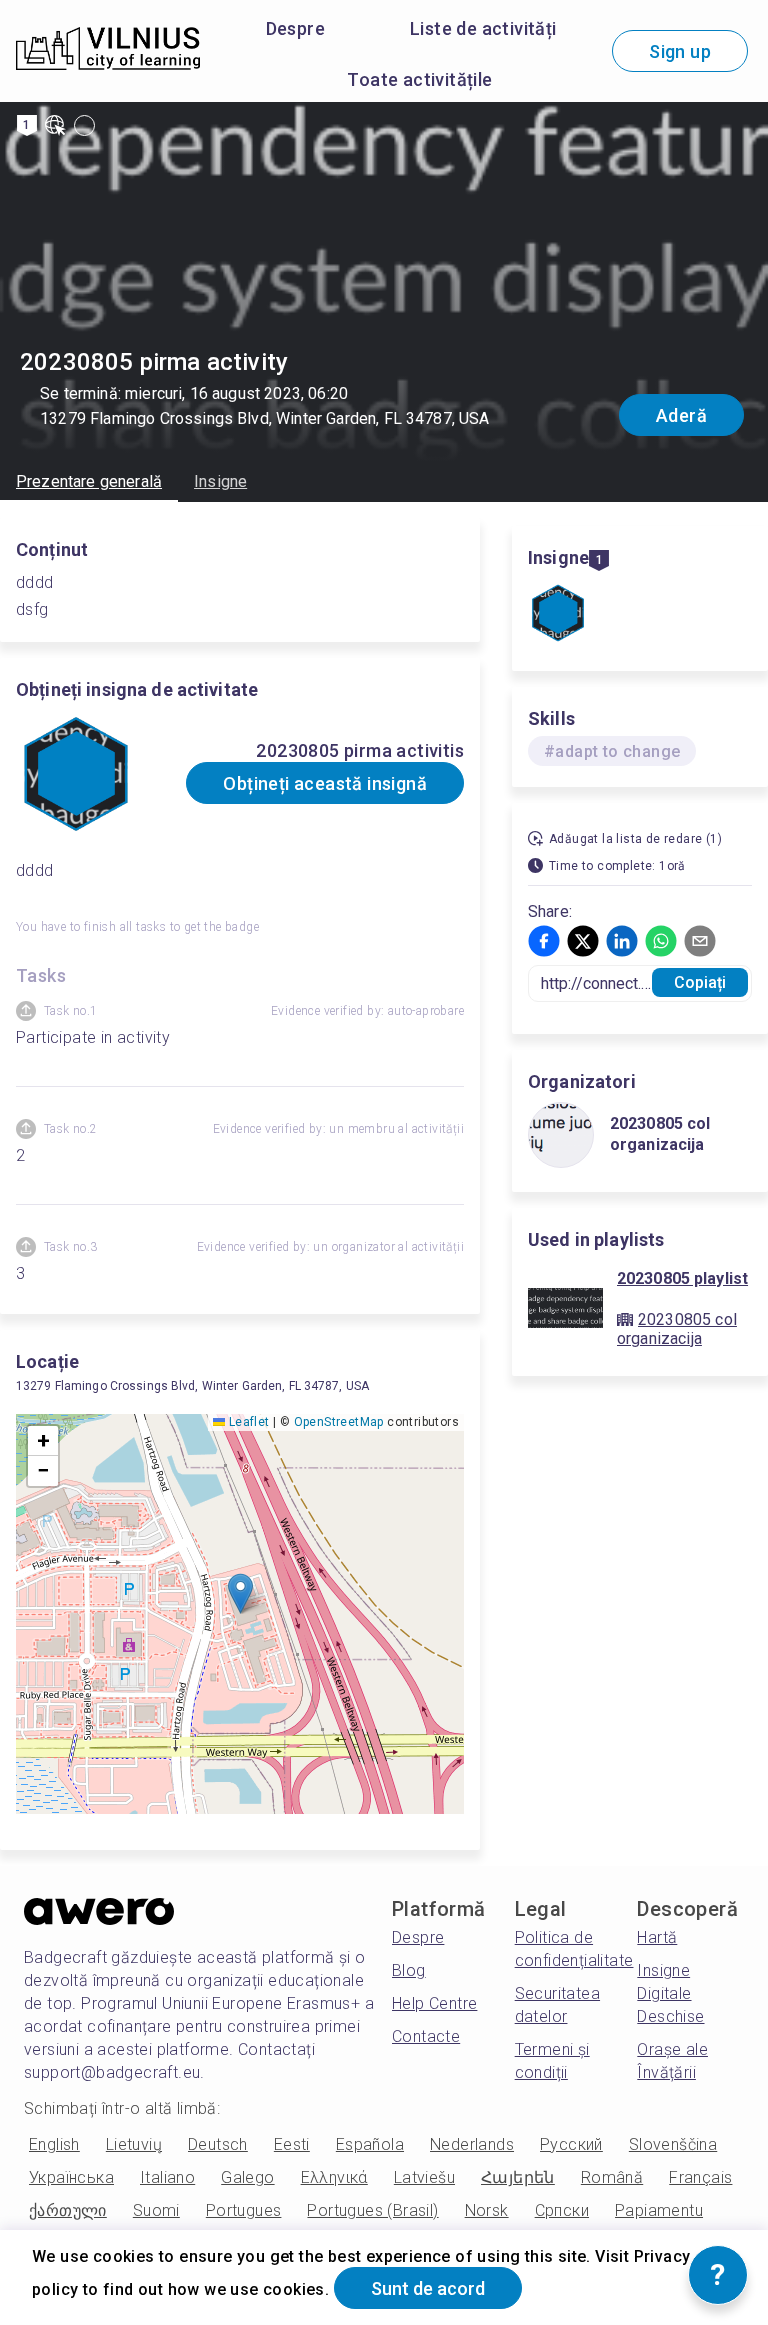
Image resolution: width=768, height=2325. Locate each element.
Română (612, 2177)
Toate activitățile (419, 79)
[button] (240, 1593)
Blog (409, 1970)
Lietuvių (134, 2144)
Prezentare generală (89, 481)
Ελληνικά (334, 2177)
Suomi (156, 2210)
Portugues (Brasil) (372, 2210)
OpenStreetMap (339, 1422)
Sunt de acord (428, 2288)
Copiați (700, 982)
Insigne (220, 481)
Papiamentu (659, 2210)
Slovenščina (673, 2144)
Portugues (244, 2210)
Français (700, 2177)
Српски (562, 2210)
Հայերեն (518, 2177)
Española (370, 2144)
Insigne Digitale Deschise (670, 1993)
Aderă (681, 415)
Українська (71, 2177)
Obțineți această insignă (325, 783)
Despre (295, 28)
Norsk (487, 2210)
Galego (247, 2177)
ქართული (68, 2210)
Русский (571, 2144)
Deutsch (218, 2144)
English (54, 2144)
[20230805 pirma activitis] (558, 615)
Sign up (680, 51)
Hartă (657, 1937)
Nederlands (472, 2144)
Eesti (292, 2144)
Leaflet (247, 1422)
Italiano (167, 2177)
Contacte (426, 2036)
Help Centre (434, 2003)
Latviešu (424, 2177)
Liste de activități (483, 28)
